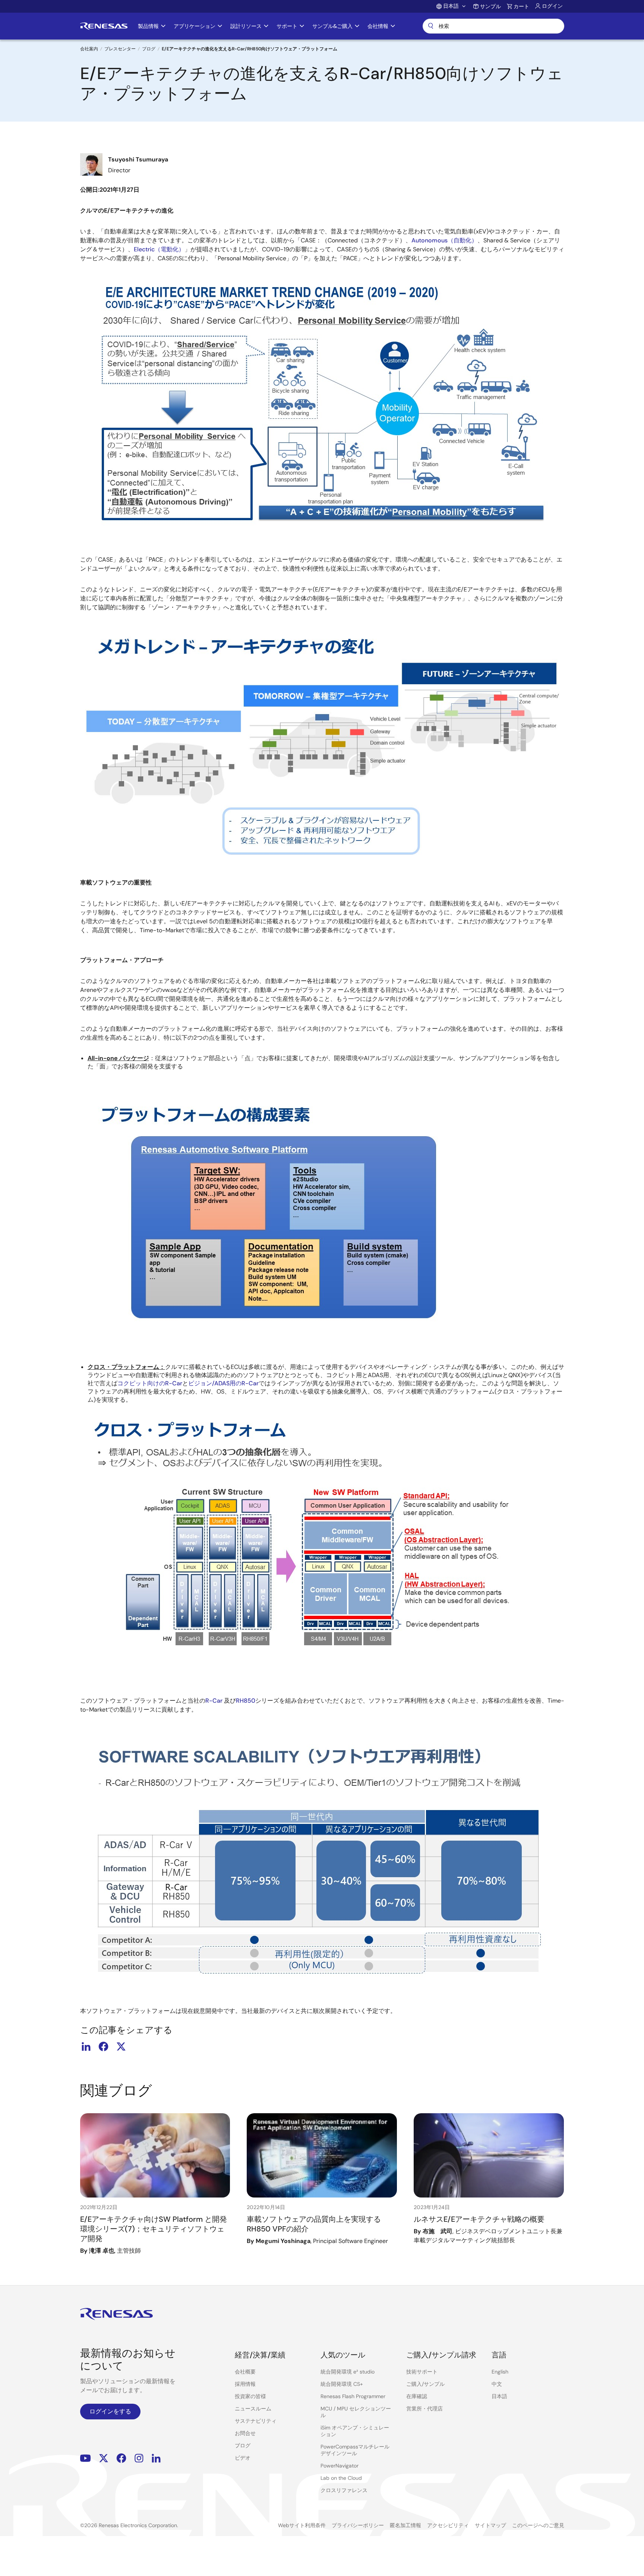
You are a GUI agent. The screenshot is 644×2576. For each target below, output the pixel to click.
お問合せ (245, 2433)
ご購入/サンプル (425, 2384)
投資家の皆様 (250, 2396)
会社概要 (245, 2372)
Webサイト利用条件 (302, 2525)
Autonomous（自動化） (444, 240)
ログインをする (110, 2411)
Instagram (139, 2458)
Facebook (121, 2458)
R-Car (214, 1701)
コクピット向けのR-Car (150, 1383)
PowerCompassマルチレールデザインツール (355, 2450)
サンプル (490, 6)
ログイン (552, 6)
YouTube (86, 2458)
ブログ (149, 49)
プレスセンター (120, 49)
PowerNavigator (340, 2466)
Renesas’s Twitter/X (104, 2458)
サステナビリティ (256, 2421)
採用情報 (245, 2384)
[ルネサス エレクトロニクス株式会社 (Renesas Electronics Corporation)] (104, 26)
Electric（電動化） (159, 249)
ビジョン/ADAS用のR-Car (223, 1383)
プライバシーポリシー (358, 2525)
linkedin (86, 2046)
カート (521, 6)
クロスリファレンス (344, 2490)
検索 (493, 26)
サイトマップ (490, 2525)
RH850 (246, 1701)
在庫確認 (417, 2396)
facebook (104, 2046)
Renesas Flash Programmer (353, 2396)
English (500, 2372)
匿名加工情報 (405, 2525)
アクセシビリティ (448, 2525)
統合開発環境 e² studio (348, 2372)
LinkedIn (156, 2458)
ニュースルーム (253, 2409)
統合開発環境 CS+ (342, 2384)
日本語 (499, 2396)
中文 (497, 2384)
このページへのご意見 (538, 2525)
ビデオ (243, 2458)
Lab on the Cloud (341, 2478)
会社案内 (89, 49)
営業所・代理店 (424, 2409)
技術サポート (422, 2372)
